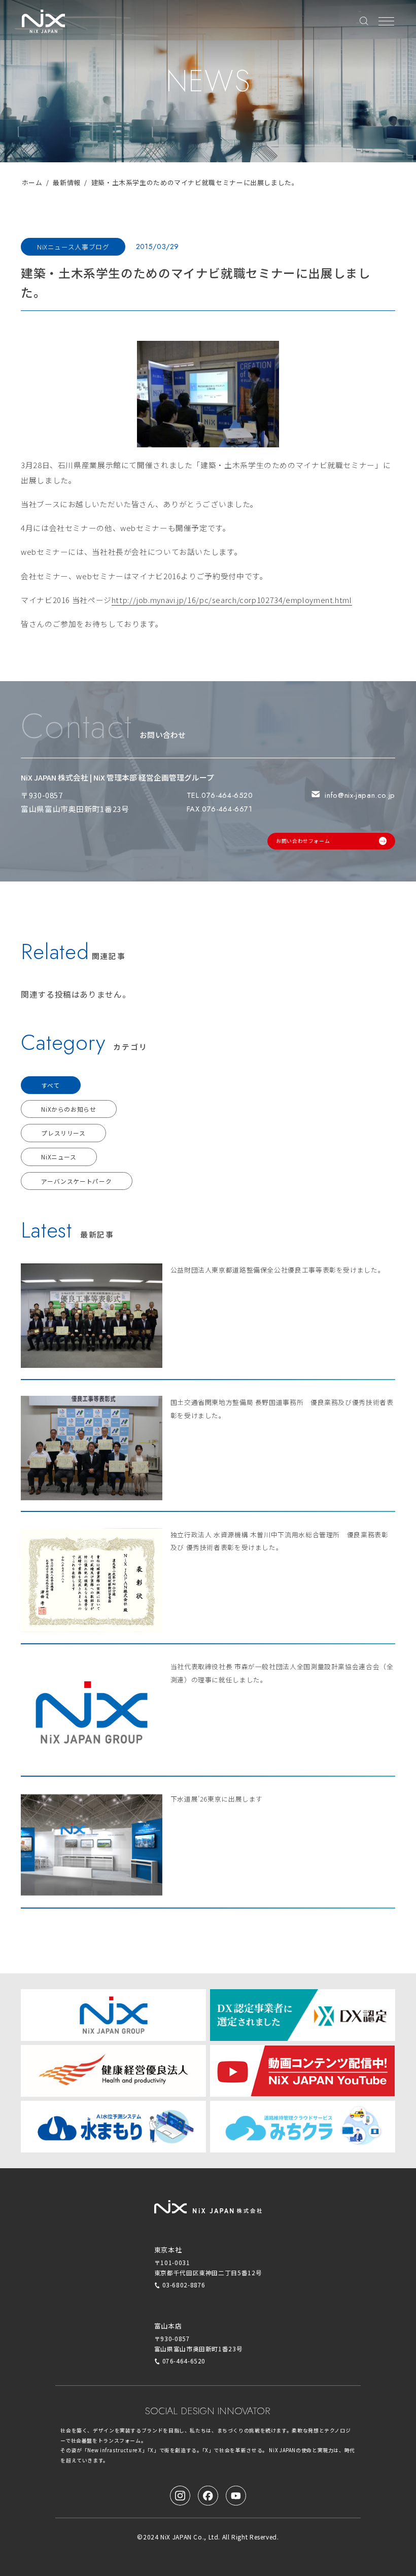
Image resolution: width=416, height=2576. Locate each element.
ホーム (32, 182)
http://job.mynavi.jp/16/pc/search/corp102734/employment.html (232, 600)
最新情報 (67, 182)
